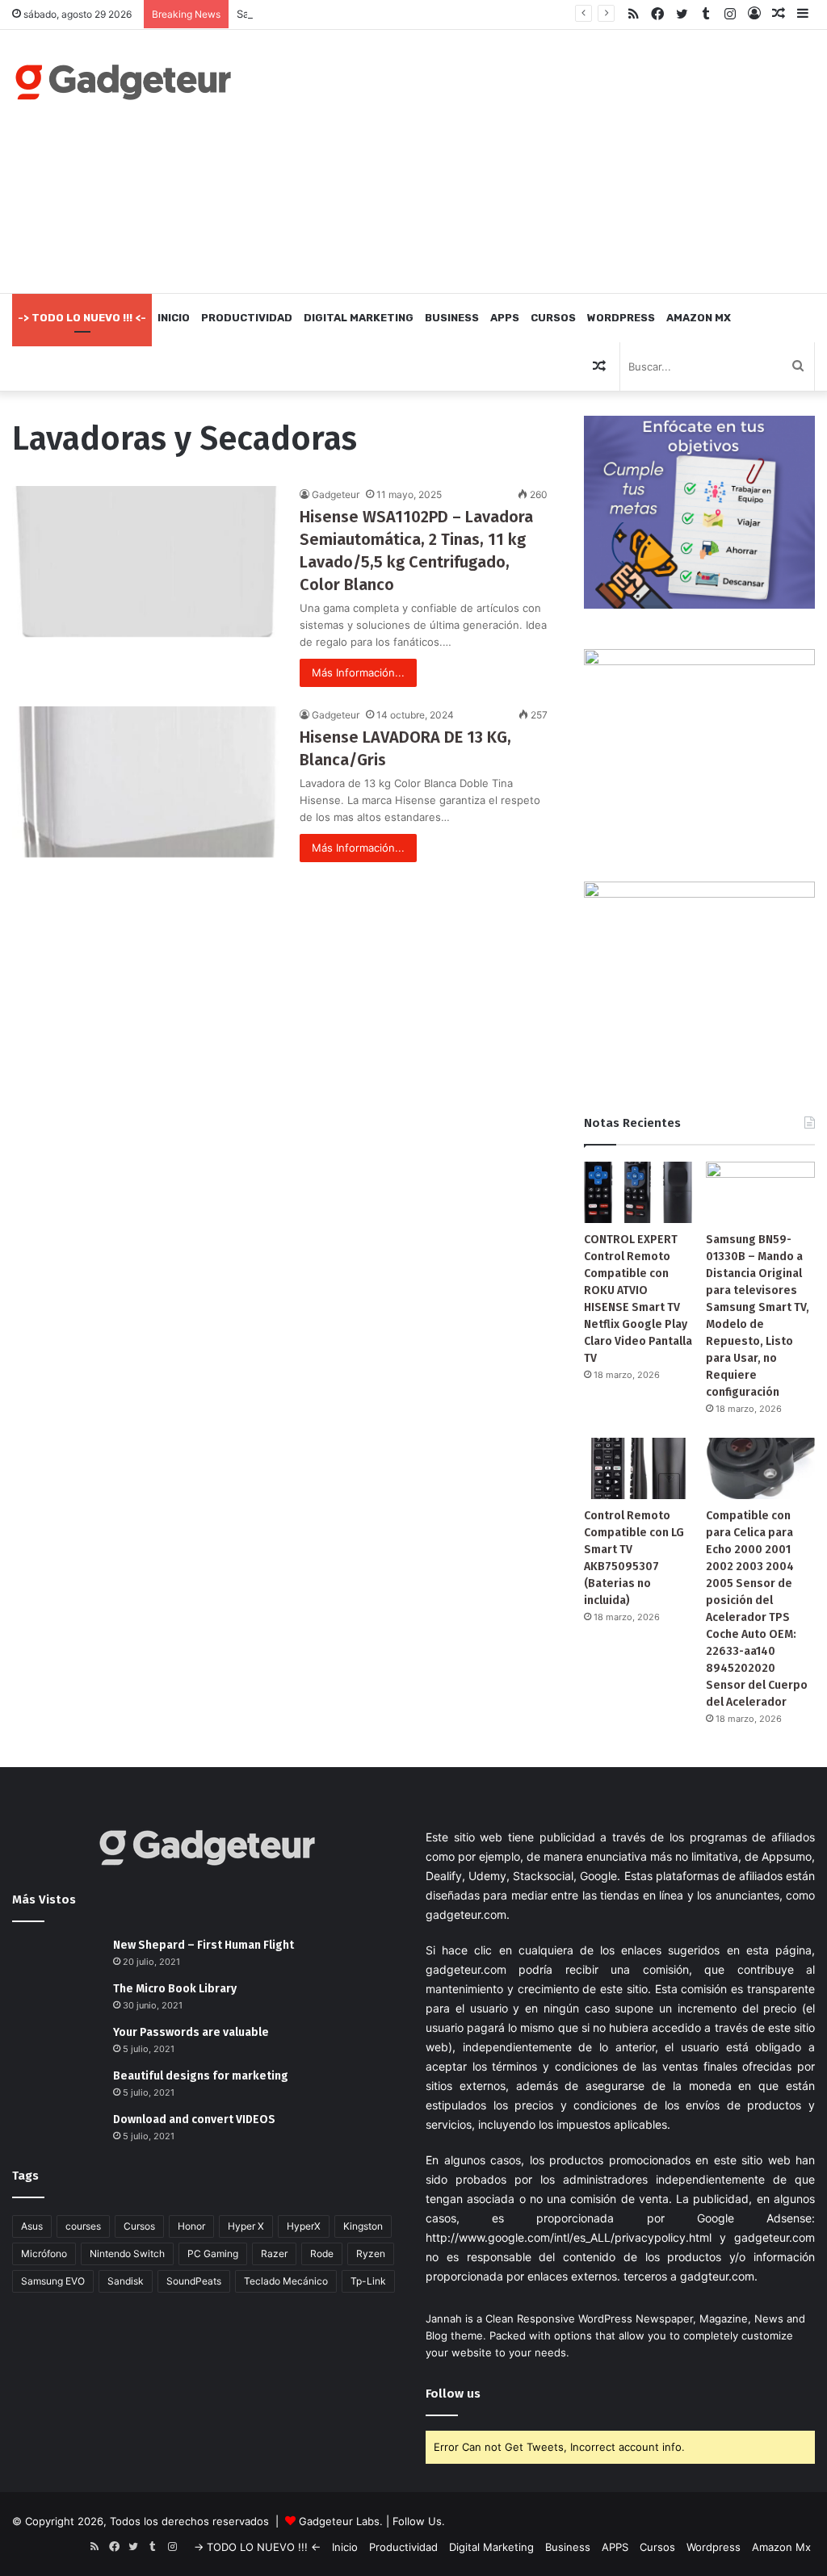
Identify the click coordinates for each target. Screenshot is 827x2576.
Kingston (363, 2226)
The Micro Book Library (175, 1989)
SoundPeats (194, 2281)
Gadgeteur (336, 494)
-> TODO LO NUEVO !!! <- (82, 318)
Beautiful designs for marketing (201, 2076)
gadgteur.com (717, 2276)
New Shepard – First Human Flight (204, 1945)
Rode (322, 2253)
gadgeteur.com (466, 1914)
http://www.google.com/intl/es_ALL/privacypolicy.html (569, 2237)
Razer (274, 2253)
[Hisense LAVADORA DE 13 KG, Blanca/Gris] (146, 782)
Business (452, 318)
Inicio (174, 318)
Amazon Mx (699, 318)
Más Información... (358, 672)
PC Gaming (213, 2253)
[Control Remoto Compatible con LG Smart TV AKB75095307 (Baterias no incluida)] (638, 1468)
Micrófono (44, 2253)
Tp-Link (368, 2281)
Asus (32, 2226)
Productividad (247, 318)
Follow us (453, 2394)
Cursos (553, 318)
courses (83, 2226)
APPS (505, 318)
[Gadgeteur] (123, 82)
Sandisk (126, 2281)
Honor (191, 2226)
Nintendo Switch (127, 2253)
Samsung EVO (53, 2281)
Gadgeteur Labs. (341, 2521)
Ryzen (371, 2253)
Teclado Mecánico (286, 2281)
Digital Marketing (359, 318)
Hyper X (246, 2226)
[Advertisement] (557, 159)
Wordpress (621, 318)
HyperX (304, 2226)
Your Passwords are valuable (191, 2032)
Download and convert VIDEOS (194, 2119)
